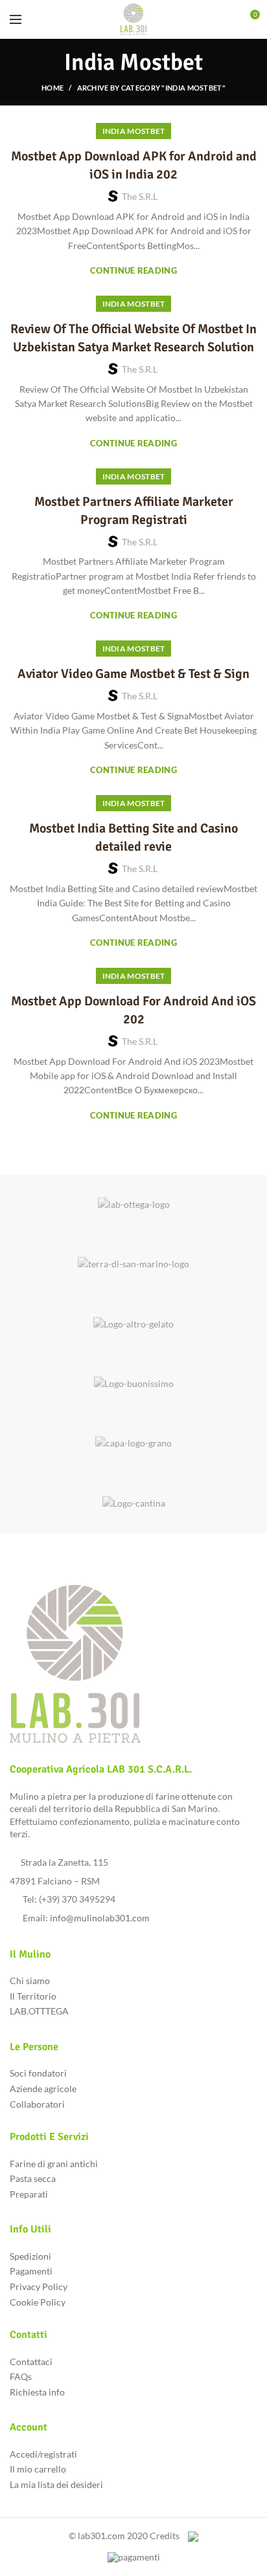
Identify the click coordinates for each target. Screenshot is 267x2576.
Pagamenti (31, 2271)
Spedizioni (30, 2256)
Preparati (29, 2194)
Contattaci (31, 2362)
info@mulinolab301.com (100, 1918)
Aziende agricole (43, 2089)
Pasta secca (33, 2178)
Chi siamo (30, 1981)
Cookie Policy (38, 2302)
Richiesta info (37, 2392)
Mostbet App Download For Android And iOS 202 (133, 1010)
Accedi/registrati (43, 2454)
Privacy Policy (39, 2287)
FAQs (21, 2376)
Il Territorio (33, 1996)
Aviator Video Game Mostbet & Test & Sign (133, 674)
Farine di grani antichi (54, 2164)
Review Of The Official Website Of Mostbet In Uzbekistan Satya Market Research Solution (133, 338)
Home (52, 88)
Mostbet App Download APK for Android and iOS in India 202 (134, 165)
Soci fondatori (38, 2073)
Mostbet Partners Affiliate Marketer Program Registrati (134, 511)
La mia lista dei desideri (56, 2484)
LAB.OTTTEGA (39, 2011)
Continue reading (133, 271)
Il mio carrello (38, 2469)
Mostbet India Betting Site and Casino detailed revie (133, 837)
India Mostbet (134, 131)
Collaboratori (37, 2104)
